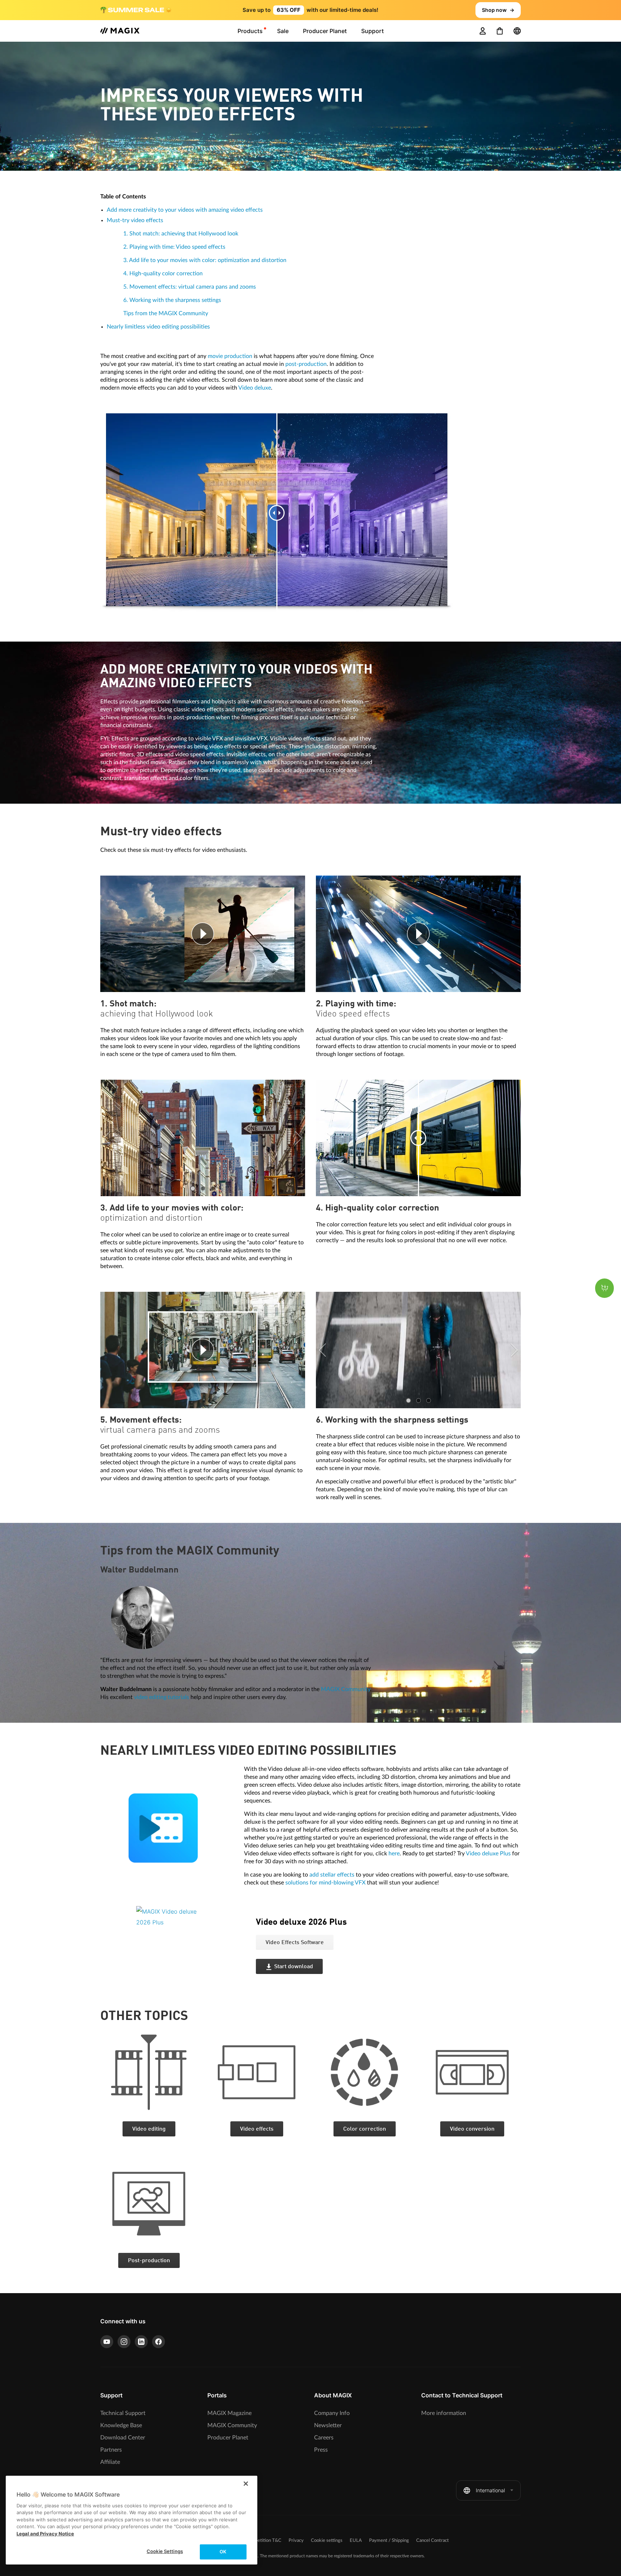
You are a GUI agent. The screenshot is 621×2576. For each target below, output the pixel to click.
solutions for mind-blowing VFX (325, 1883)
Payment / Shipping (389, 2541)
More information (444, 2413)
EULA (356, 2541)
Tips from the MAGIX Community (166, 313)
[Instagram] (124, 2342)
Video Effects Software (295, 1943)
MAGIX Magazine (229, 2413)
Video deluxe (255, 388)
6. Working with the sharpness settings (172, 300)
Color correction (365, 2129)
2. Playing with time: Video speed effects (174, 247)
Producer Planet (228, 2438)
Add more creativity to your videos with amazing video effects (185, 210)
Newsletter (328, 2425)
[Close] (246, 2484)
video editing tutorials (162, 1697)
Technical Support (123, 2413)
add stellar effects (332, 1875)
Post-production (149, 2261)
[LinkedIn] (141, 2342)
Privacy (296, 2541)
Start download (294, 1967)
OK (223, 2552)
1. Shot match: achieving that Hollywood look (181, 234)
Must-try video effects (135, 220)
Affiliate (110, 2462)
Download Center (123, 2438)
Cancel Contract (433, 2541)
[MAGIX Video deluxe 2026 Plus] (191, 1950)
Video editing (149, 2129)
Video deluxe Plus (488, 1854)
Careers (324, 2438)
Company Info (332, 2413)
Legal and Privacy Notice (45, 2534)
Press (321, 2450)
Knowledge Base (121, 2425)
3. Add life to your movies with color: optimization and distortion (205, 260)
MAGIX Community (346, 1689)
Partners (111, 2450)
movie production (230, 356)
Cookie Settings (165, 2551)
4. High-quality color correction (163, 274)
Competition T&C (263, 2541)
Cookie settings (327, 2541)
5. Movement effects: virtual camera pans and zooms (190, 287)
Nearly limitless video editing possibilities (158, 327)
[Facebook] (158, 2342)
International (490, 2490)
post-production (306, 364)
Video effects (257, 2129)
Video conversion (472, 2129)
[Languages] (517, 31)
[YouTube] (107, 2342)
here (394, 1854)
